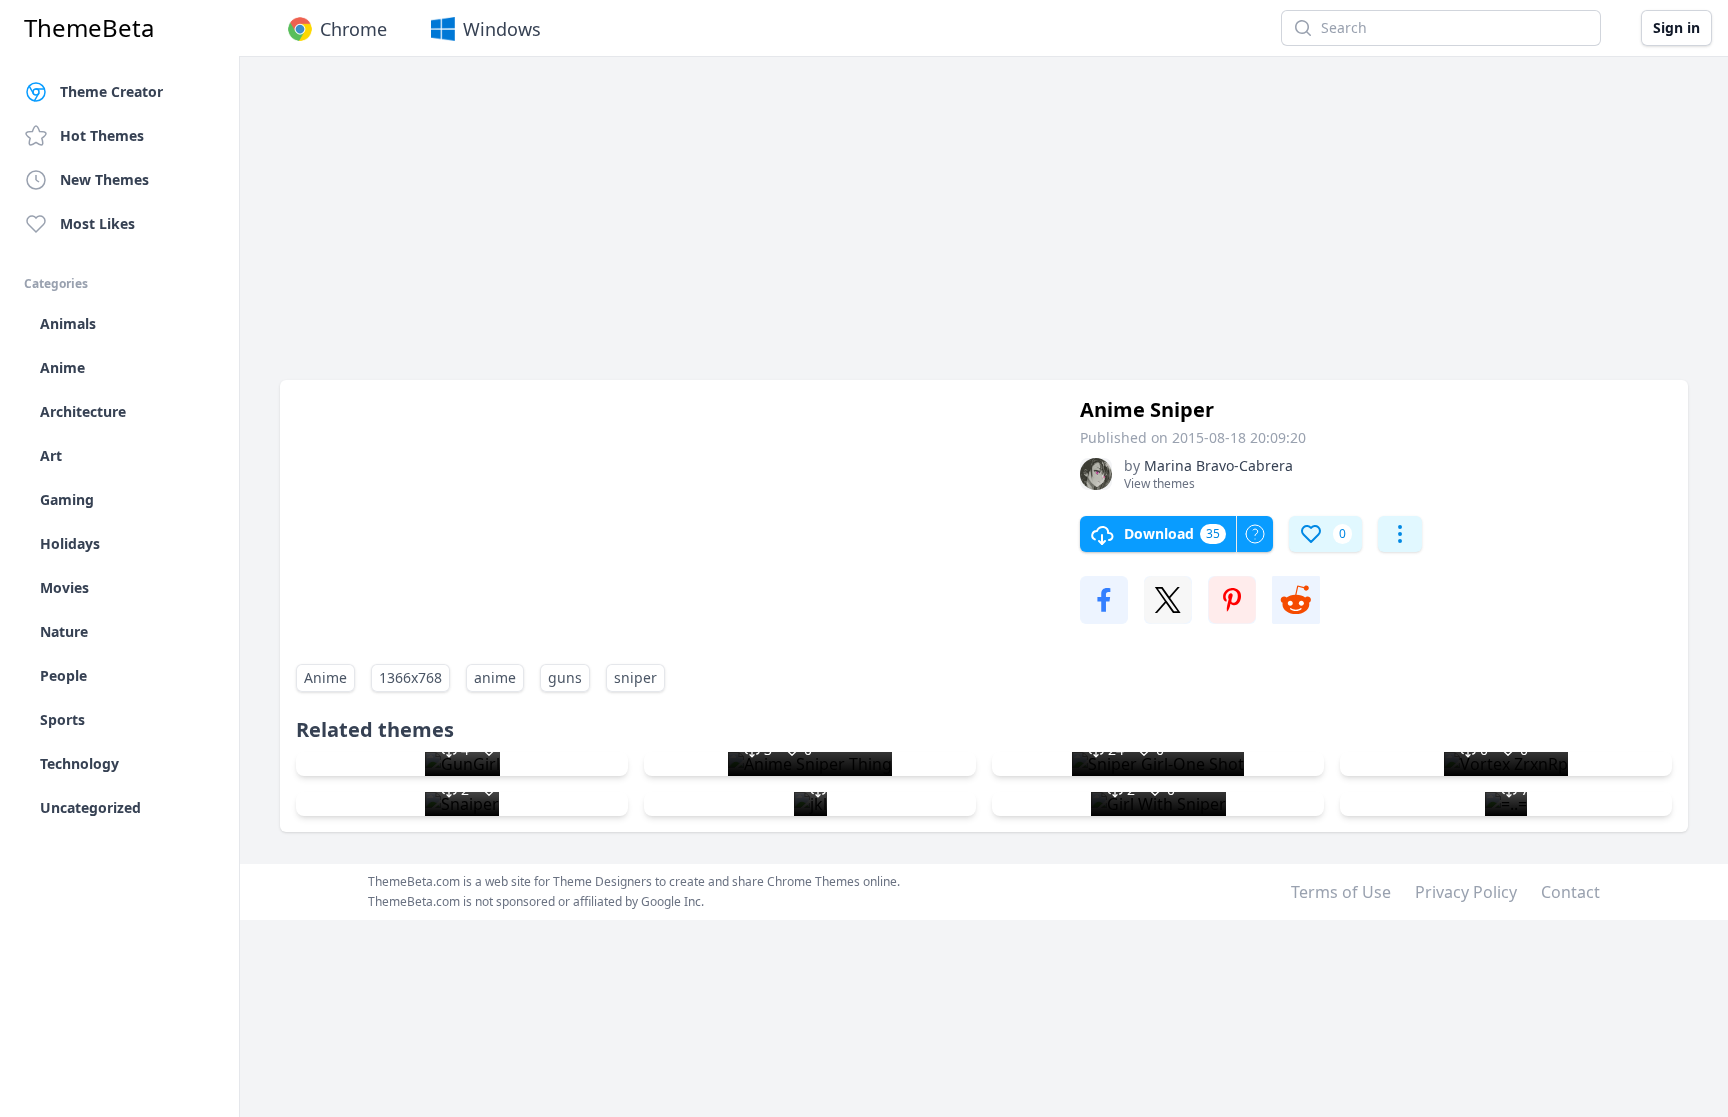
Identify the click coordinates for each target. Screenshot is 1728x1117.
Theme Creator (111, 91)
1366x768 (410, 677)
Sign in (1676, 27)
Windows (502, 29)
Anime (325, 677)
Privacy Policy (1466, 892)
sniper (635, 677)
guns (565, 677)
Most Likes (97, 223)
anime (495, 677)
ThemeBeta (89, 28)
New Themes (104, 179)
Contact (1570, 892)
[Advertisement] (880, 228)
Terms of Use (1341, 892)
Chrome (353, 29)
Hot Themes (102, 135)
